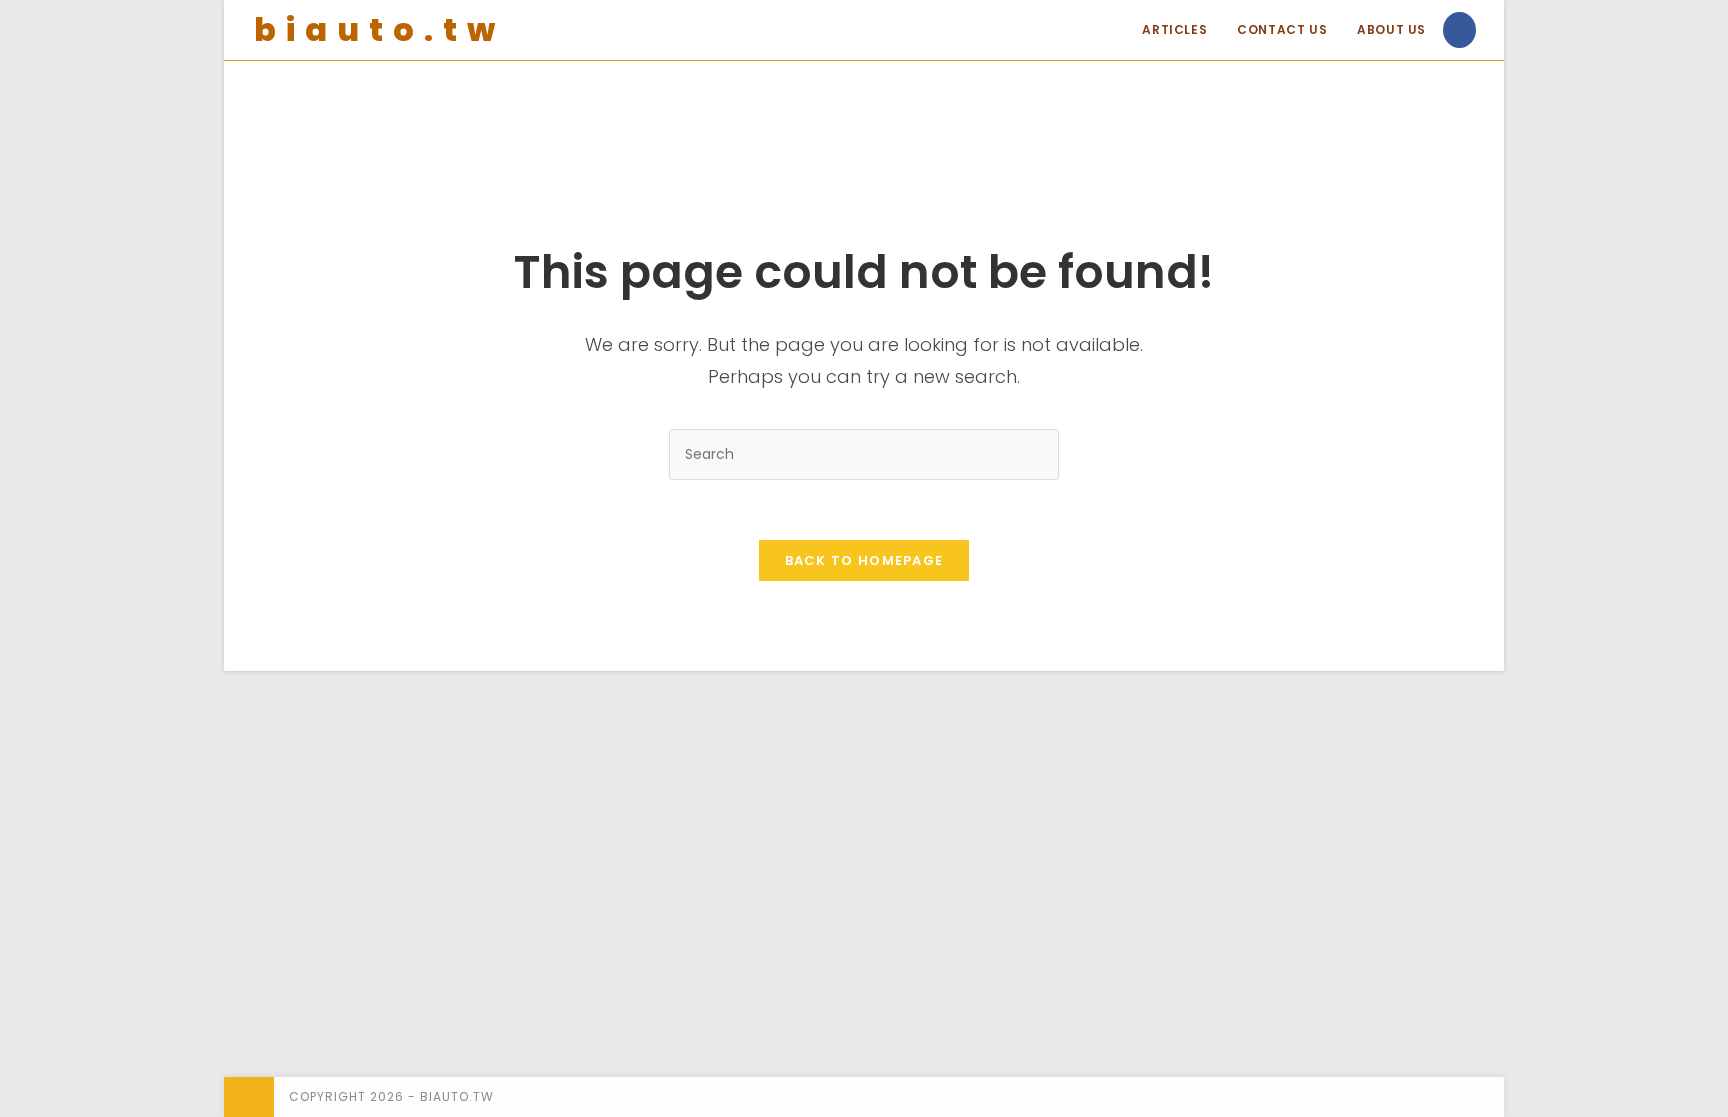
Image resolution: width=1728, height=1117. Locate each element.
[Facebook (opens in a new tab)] (1459, 30)
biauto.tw (379, 29)
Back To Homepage (864, 560)
